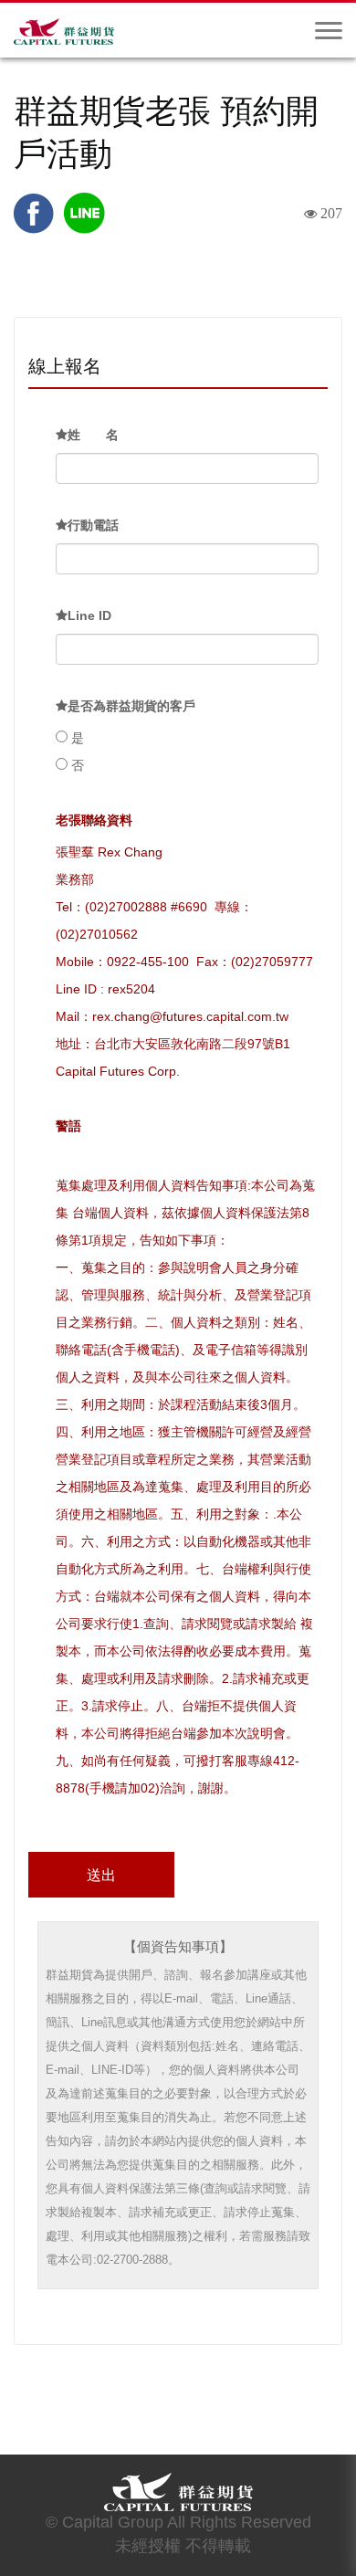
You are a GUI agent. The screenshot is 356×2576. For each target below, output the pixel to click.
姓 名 (93, 435)
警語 (68, 1126)
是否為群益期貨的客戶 (131, 706)
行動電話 (93, 525)
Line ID (89, 615)
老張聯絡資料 (94, 820)
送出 (101, 1875)
